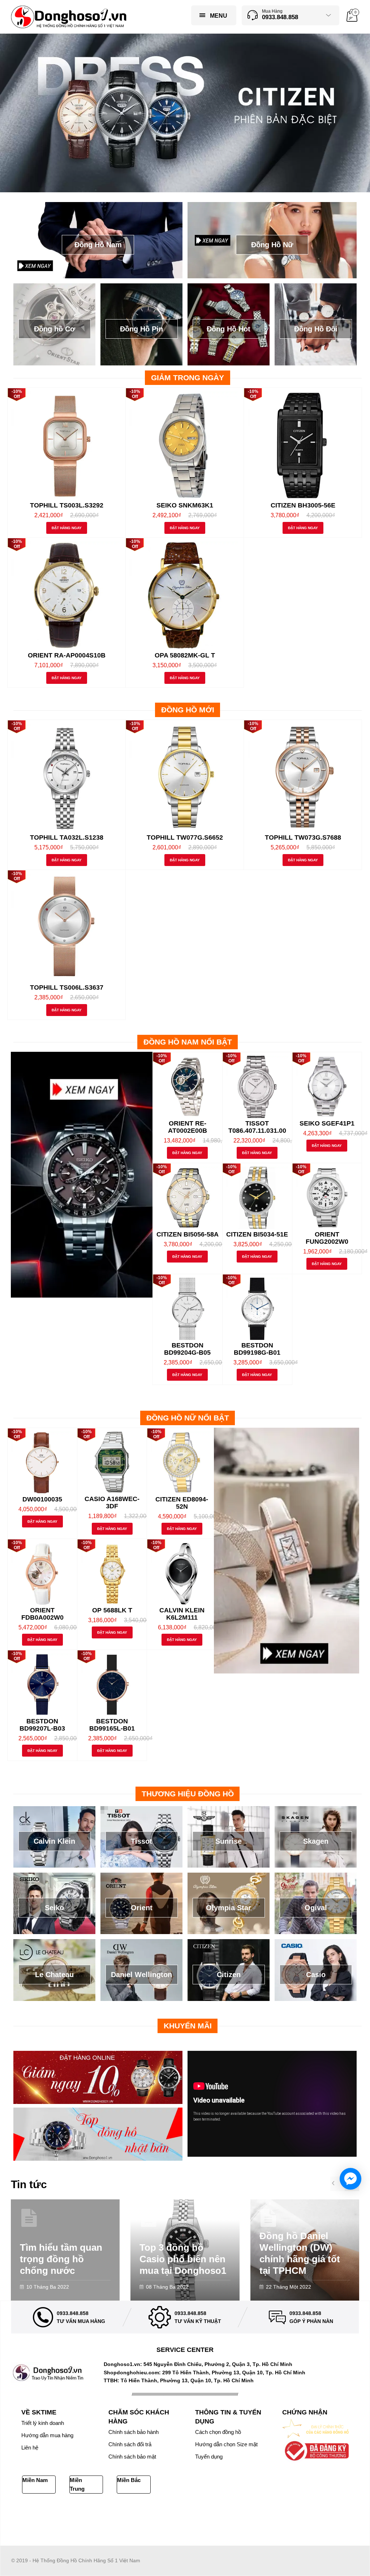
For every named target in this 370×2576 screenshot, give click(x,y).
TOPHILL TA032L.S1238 (67, 837)
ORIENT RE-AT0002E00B (188, 1127)
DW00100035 (42, 1499)
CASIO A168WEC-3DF (112, 1503)
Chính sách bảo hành (134, 2432)
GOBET (285, 2512)
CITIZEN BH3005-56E (303, 505)
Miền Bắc (129, 2480)
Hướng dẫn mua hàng (47, 2435)
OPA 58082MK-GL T (185, 655)
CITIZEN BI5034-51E (257, 1234)
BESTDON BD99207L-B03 (42, 1725)
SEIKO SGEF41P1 (327, 1123)
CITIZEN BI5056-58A (188, 1234)
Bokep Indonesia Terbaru (40, 2512)
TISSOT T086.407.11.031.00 (257, 1127)
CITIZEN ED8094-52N (182, 1503)
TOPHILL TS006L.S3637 (67, 987)
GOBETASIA (169, 2512)
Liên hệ (30, 2448)
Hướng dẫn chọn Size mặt (226, 2444)
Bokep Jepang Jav (91, 2512)
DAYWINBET (200, 2512)
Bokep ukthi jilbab (134, 2512)
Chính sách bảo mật (132, 2457)
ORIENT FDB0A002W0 (42, 1614)
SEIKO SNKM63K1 (185, 505)
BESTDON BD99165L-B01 (112, 1725)
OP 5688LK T (112, 1610)
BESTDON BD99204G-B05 (187, 1349)
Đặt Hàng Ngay (67, 528)
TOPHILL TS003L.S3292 (67, 505)
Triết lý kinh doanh (43, 2423)
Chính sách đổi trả (130, 2444)
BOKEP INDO (47, 2520)
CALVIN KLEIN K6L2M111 (182, 1614)
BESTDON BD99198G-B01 (257, 1349)
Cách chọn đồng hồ (218, 2432)
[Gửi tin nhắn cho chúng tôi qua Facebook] (350, 2179)
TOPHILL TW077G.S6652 (185, 837)
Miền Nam (35, 2480)
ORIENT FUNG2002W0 (327, 1238)
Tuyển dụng (209, 2457)
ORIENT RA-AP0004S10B (67, 655)
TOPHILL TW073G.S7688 (303, 837)
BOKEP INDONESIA (87, 2520)
